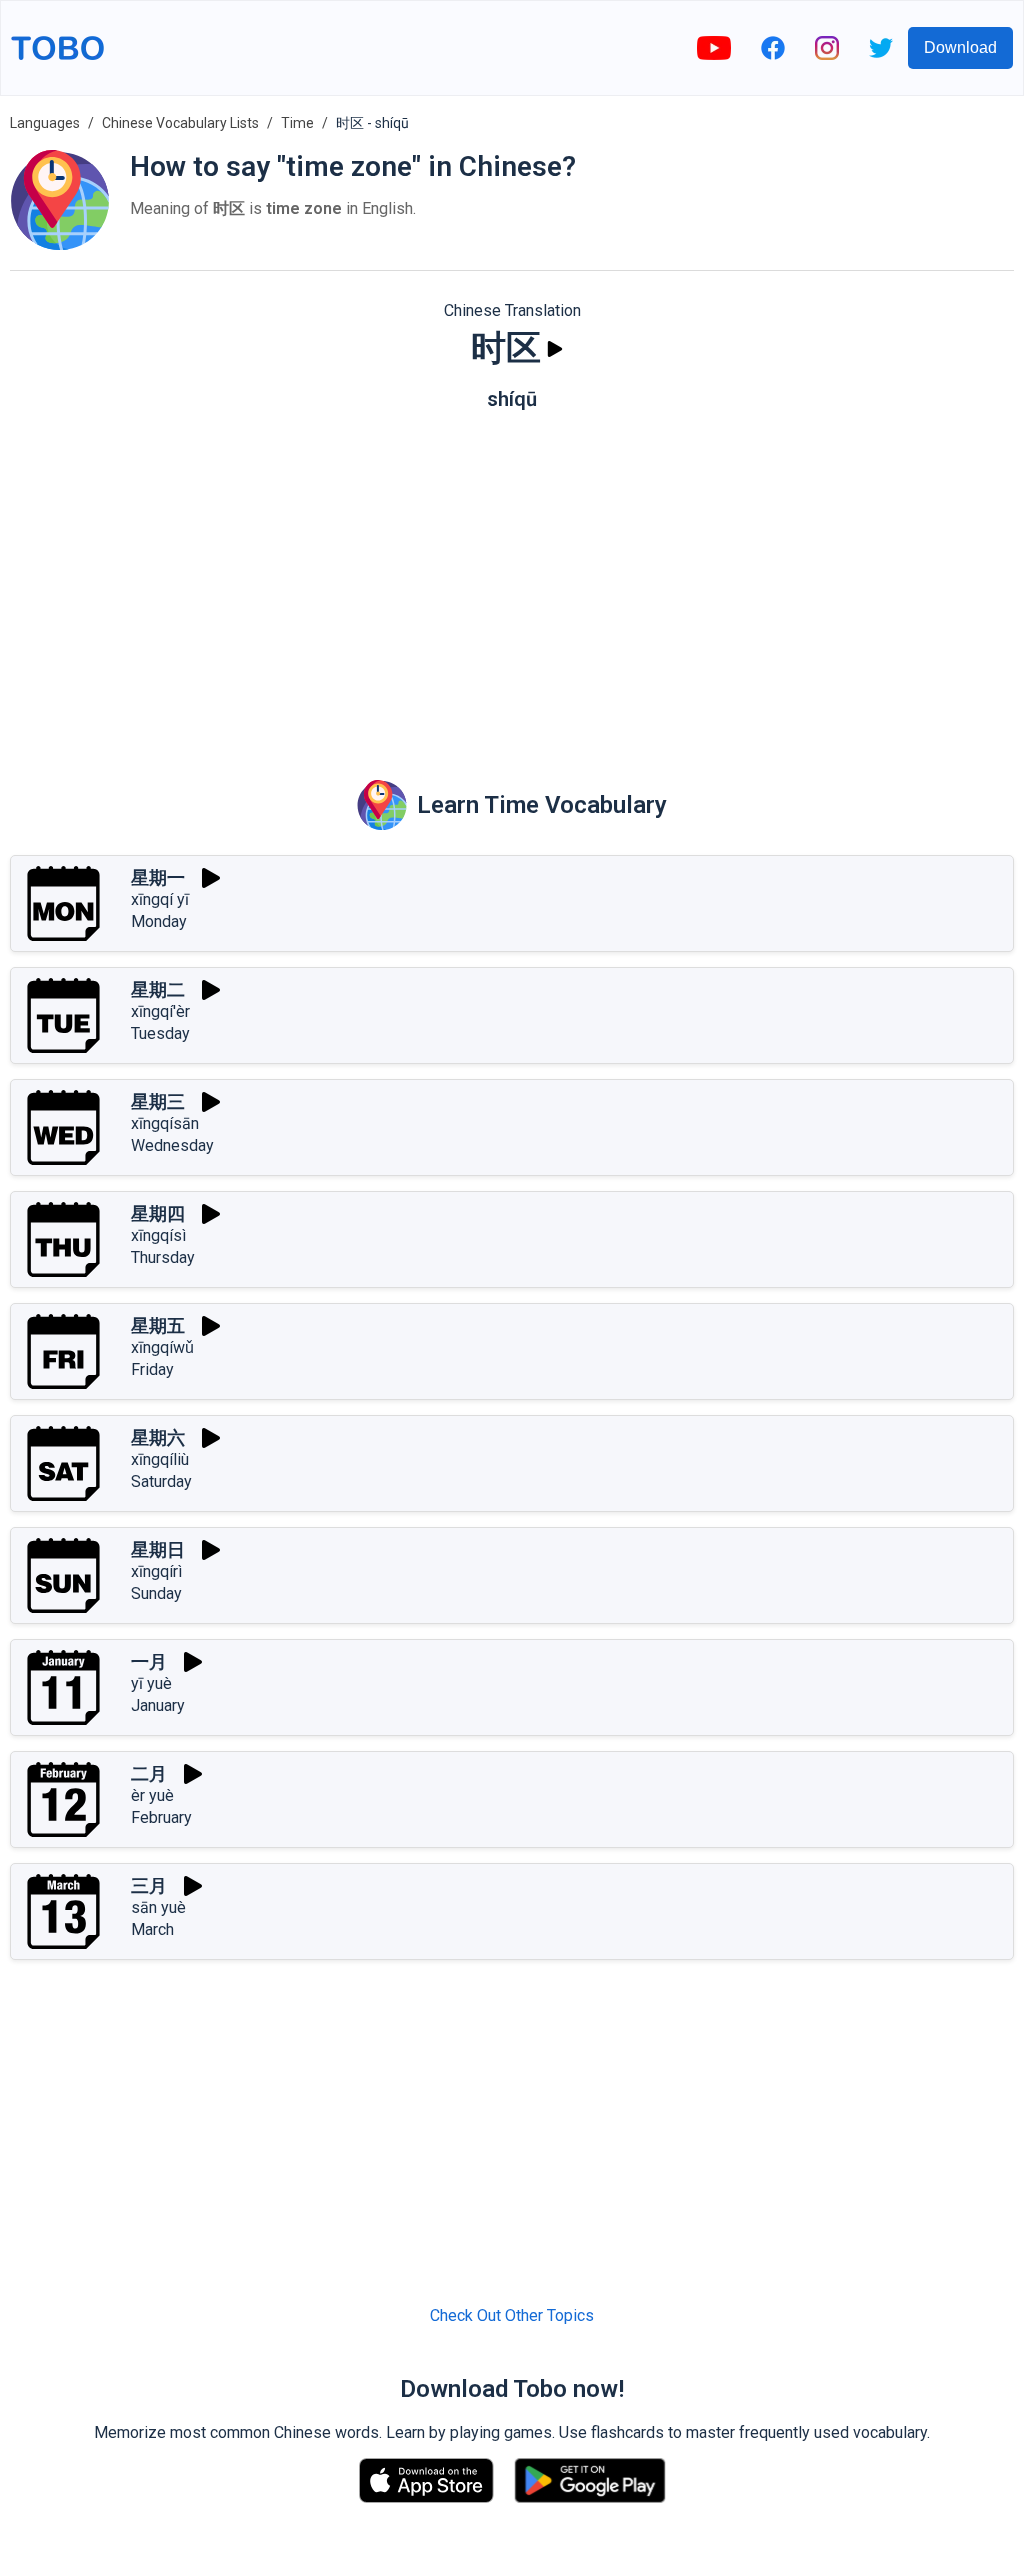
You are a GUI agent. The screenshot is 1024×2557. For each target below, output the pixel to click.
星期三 (158, 1101)
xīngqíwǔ (162, 1347)
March (152, 1929)
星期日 (158, 1549)
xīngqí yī (160, 899)
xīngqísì (158, 1235)
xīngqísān (165, 1123)
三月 (149, 1885)
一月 (149, 1661)
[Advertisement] (512, 581)
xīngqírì (156, 1571)
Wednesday (172, 1145)
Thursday (163, 1257)
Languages (45, 123)
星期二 (158, 989)
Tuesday (160, 1033)
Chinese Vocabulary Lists (180, 123)
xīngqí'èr (160, 1011)
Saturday (161, 1481)
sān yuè (158, 1907)
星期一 (158, 877)
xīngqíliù (160, 1459)
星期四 (158, 1213)
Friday (152, 1369)
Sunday (156, 1593)
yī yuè (151, 1683)
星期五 (158, 1325)
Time (297, 123)
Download (960, 47)
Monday (159, 921)
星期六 (158, 1437)
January (158, 1705)
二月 (149, 1773)
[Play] (555, 349)
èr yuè (152, 1795)
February (161, 1817)
